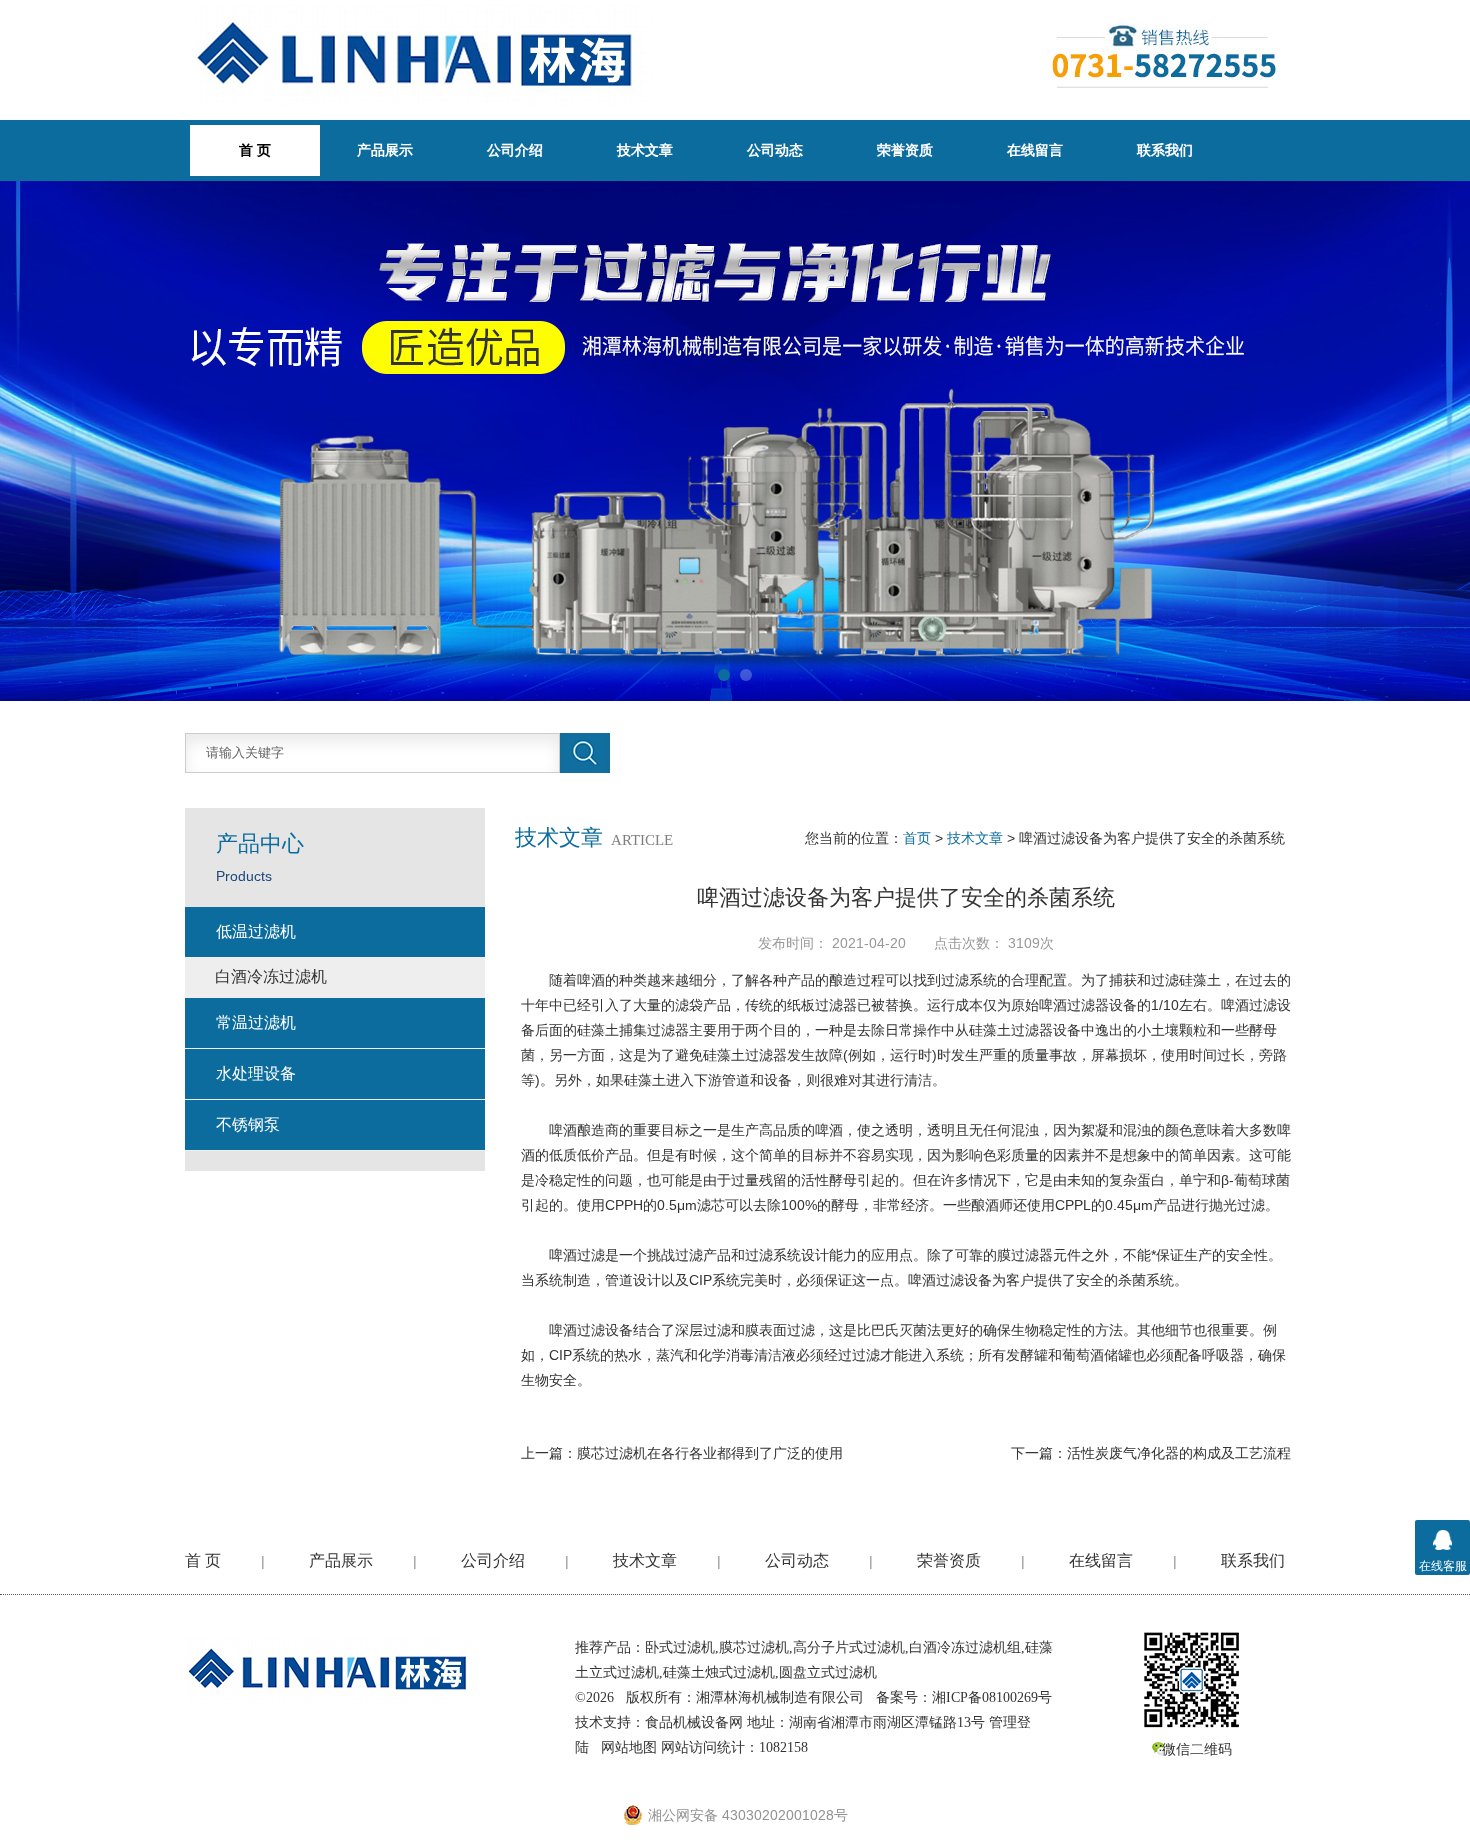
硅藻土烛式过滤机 (719, 1672)
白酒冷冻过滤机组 (965, 1647)
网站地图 (629, 1747)
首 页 (203, 1560)
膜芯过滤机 (754, 1647)
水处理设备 (256, 1073)
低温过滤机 (256, 931)
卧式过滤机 (680, 1647)
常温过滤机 (256, 1022)
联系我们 (1165, 150)
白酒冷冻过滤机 (271, 976)
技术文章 (645, 150)
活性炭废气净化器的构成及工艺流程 (1179, 1453)
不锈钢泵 (248, 1124)
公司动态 (775, 150)
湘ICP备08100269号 (992, 1697)
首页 (917, 838)
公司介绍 (515, 150)
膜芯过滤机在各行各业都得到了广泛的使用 (710, 1453)
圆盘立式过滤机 (828, 1672)
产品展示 (385, 150)
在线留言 (1035, 150)
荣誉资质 (905, 150)
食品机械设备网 (694, 1722)
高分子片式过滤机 (849, 1647)
